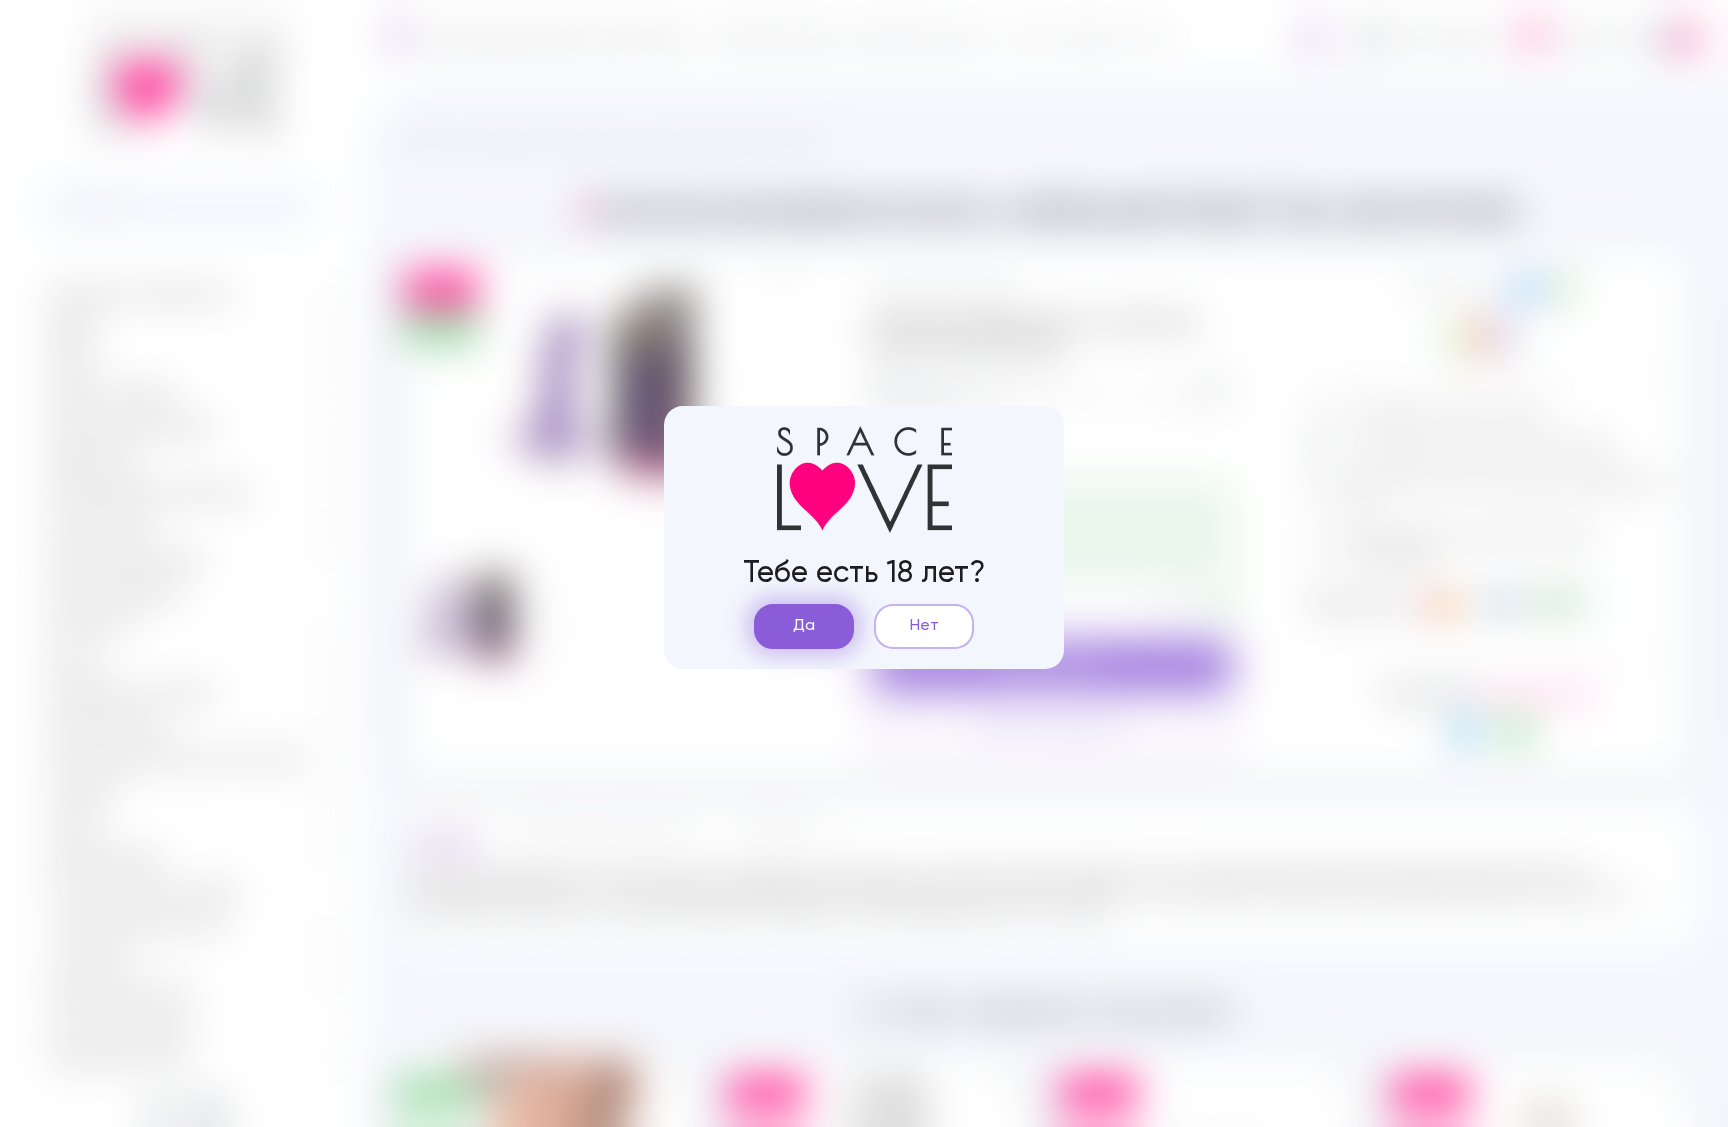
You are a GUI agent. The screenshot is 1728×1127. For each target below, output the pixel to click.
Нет (924, 626)
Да (804, 626)
